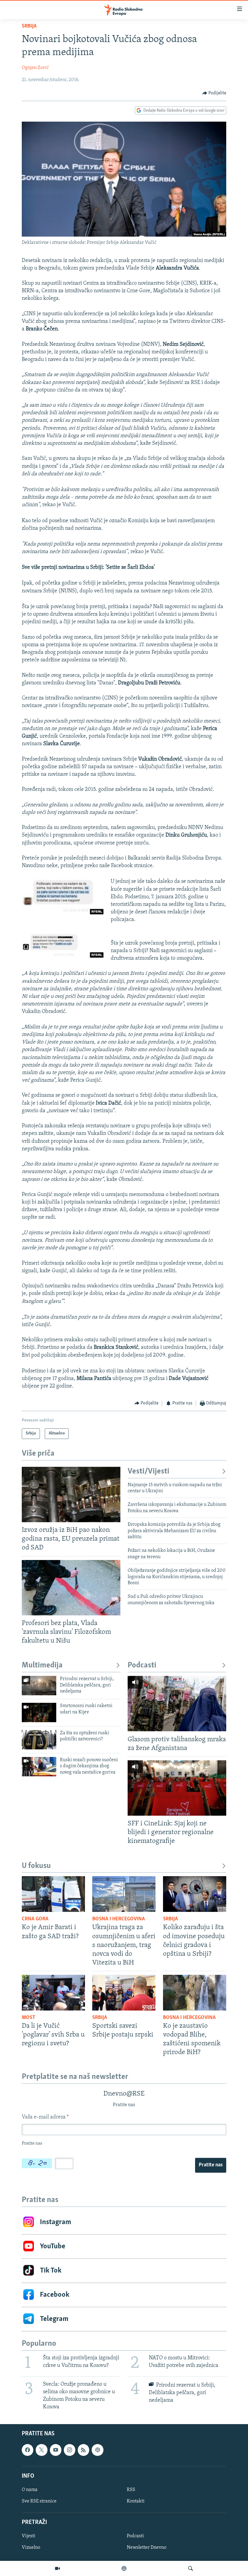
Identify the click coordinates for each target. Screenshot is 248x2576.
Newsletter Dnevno (147, 2548)
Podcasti (142, 1665)
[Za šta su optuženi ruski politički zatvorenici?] (39, 1740)
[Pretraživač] (191, 2568)
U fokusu (36, 1866)
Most (29, 2018)
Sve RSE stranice (39, 2501)
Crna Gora (35, 1919)
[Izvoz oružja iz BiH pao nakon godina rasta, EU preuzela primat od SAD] (71, 1494)
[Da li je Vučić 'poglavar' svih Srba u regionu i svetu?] (53, 1993)
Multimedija (42, 1665)
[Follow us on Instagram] (70, 2450)
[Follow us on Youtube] (56, 2450)
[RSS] (83, 2450)
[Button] (214, 93)
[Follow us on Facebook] (28, 2450)
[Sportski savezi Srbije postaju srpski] (124, 1993)
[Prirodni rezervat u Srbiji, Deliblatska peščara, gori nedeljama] (39, 1686)
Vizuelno (31, 2548)
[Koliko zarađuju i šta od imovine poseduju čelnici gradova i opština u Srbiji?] (195, 1894)
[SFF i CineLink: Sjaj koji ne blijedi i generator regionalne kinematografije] (177, 1788)
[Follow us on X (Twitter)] (41, 2450)
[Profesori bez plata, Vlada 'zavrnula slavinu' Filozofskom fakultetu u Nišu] (71, 1588)
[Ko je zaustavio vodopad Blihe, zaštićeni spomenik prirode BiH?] (195, 1993)
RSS (131, 2490)
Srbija (29, 26)
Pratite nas (211, 2165)
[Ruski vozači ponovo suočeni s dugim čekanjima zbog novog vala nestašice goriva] (39, 1767)
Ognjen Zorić (35, 68)
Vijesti (29, 2536)
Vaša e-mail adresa (45, 2117)
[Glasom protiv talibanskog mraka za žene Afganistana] (177, 1704)
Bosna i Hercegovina (119, 1919)
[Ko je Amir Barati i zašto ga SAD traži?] (53, 1894)
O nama (30, 2490)
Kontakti (136, 2501)
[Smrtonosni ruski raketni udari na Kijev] (39, 1712)
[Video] (57, 2568)
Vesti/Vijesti (148, 1472)
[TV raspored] (97, 2450)
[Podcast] (124, 2568)
